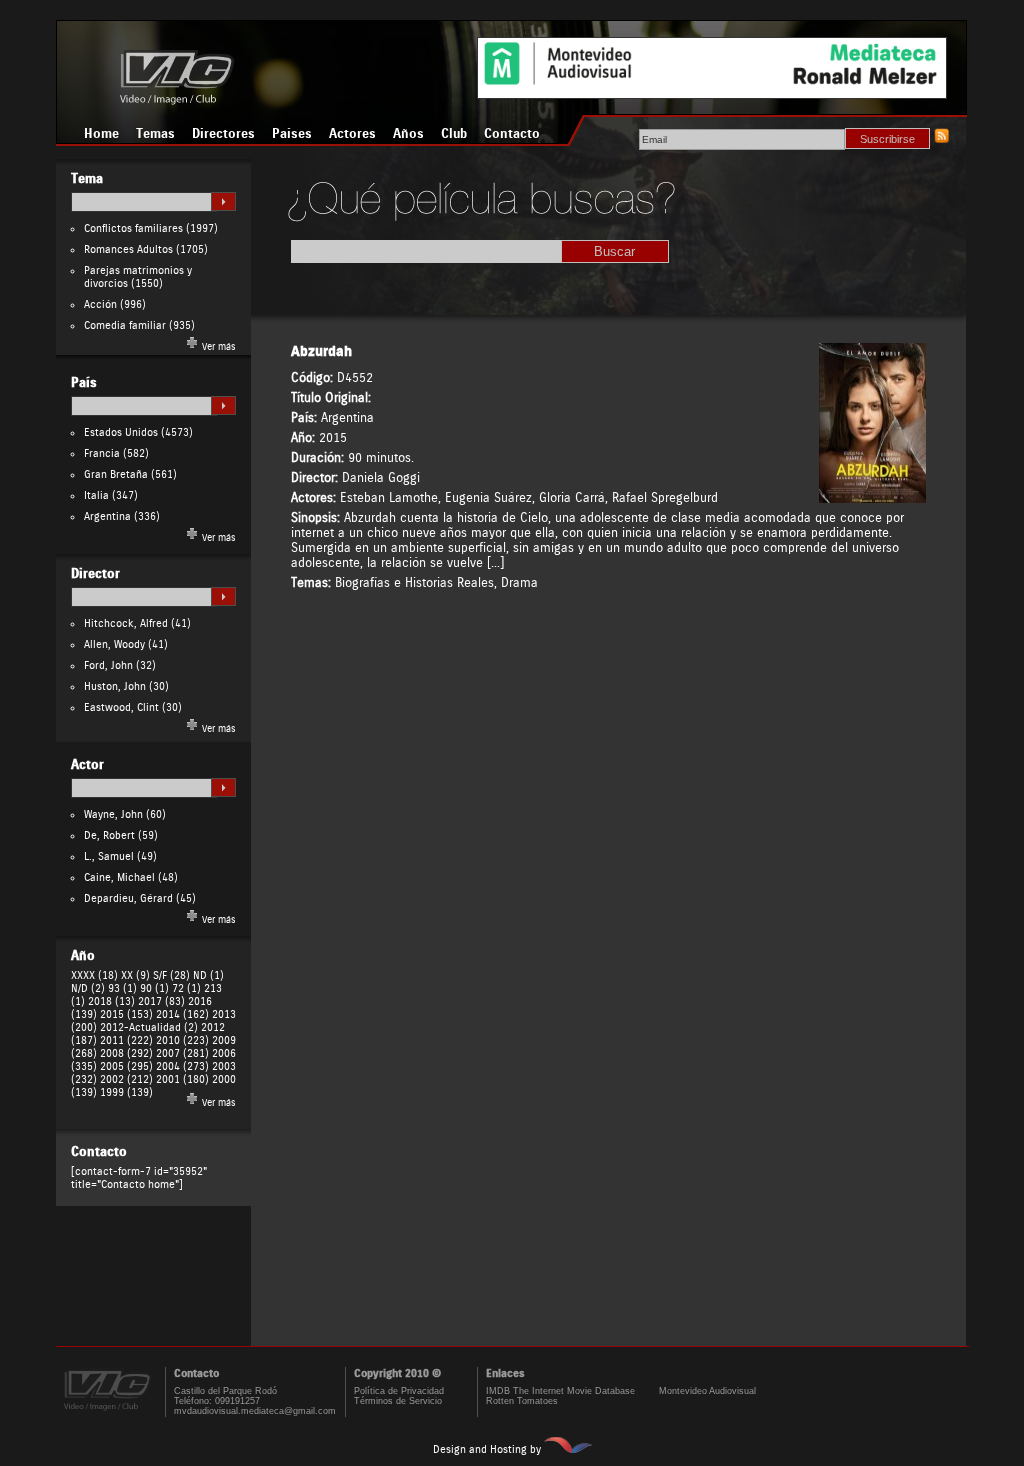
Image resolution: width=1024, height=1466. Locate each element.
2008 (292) (126, 1053)
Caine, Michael (119, 877)
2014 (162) (182, 1014)
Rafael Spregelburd (665, 497)
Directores (223, 134)
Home (101, 134)
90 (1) (154, 988)
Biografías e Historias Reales (414, 582)
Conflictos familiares (133, 228)
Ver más (217, 347)
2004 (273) (182, 1066)
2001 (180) (182, 1079)
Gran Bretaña (116, 474)
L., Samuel (109, 856)
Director (95, 574)
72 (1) (186, 988)
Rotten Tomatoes (522, 1401)
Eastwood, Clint (121, 707)
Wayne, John (113, 814)
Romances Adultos (128, 249)
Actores (352, 134)
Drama (519, 582)
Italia (96, 495)
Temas (155, 134)
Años (408, 134)
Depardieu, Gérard (128, 898)
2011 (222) (126, 1040)
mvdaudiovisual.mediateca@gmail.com (255, 1411)
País (84, 383)
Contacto (512, 134)
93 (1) (122, 988)
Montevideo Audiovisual (707, 1391)
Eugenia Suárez (488, 497)
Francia (102, 453)
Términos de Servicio (398, 1401)
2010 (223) (182, 1040)
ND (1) (208, 975)
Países (292, 134)
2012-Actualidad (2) (149, 1027)
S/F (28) (171, 975)
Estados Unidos (121, 432)
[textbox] (144, 202)
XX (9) (135, 975)
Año (83, 956)
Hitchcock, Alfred (126, 623)
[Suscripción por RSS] (941, 139)
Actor (87, 765)
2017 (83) (161, 1001)
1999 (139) (126, 1092)
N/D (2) (88, 988)
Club (454, 134)
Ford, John (108, 665)
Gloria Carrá (572, 497)
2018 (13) (111, 1001)
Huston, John (115, 686)
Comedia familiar (125, 325)
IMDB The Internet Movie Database (560, 1391)
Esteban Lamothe (389, 497)
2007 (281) (182, 1053)
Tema (87, 179)
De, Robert (109, 835)
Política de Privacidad (399, 1391)
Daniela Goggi (381, 477)
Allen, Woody (114, 644)
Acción (100, 304)
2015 (333, 437)
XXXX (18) (94, 975)
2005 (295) (126, 1066)
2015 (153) (126, 1014)
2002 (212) (126, 1079)
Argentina (107, 516)
